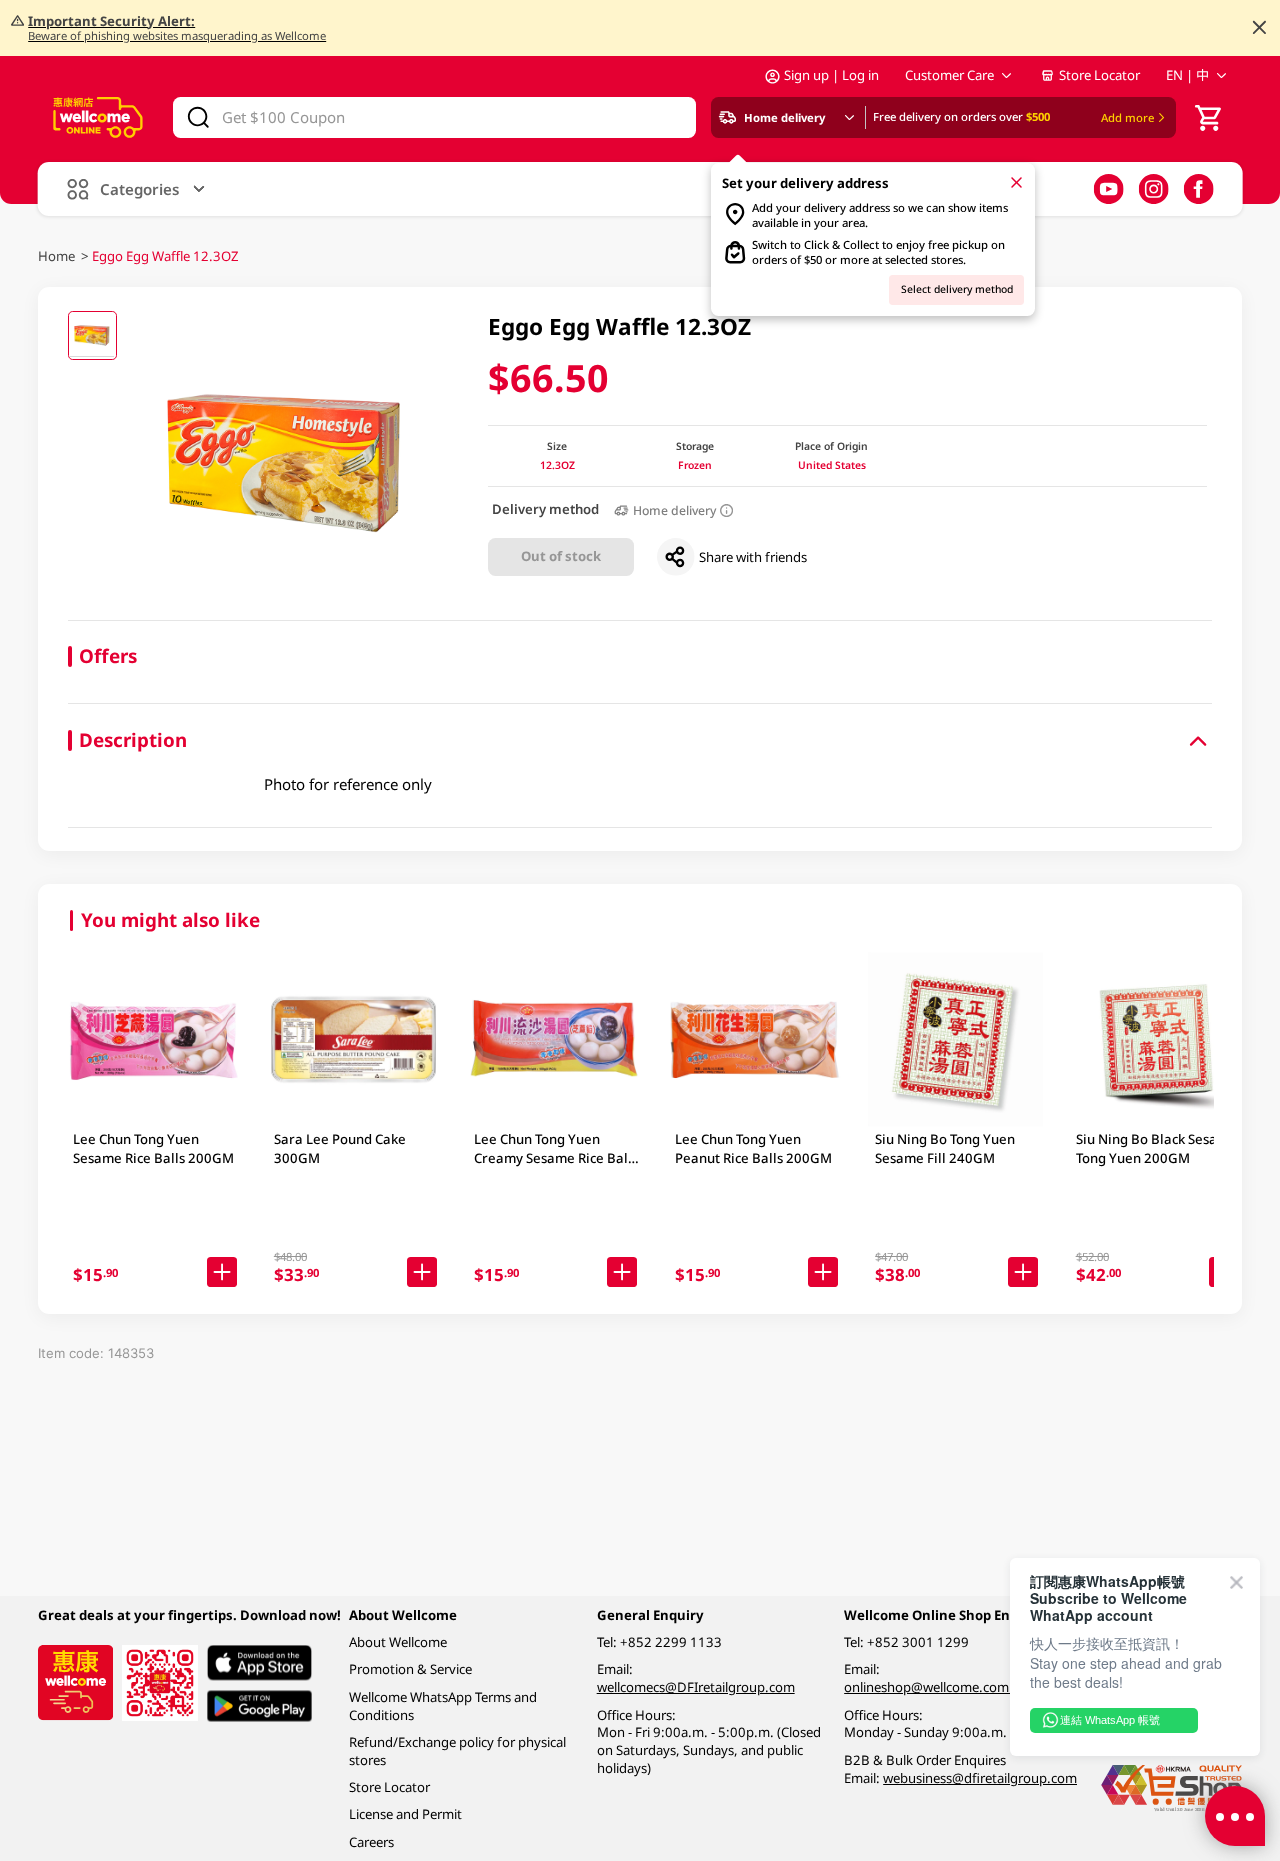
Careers (371, 1842)
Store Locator (1099, 75)
